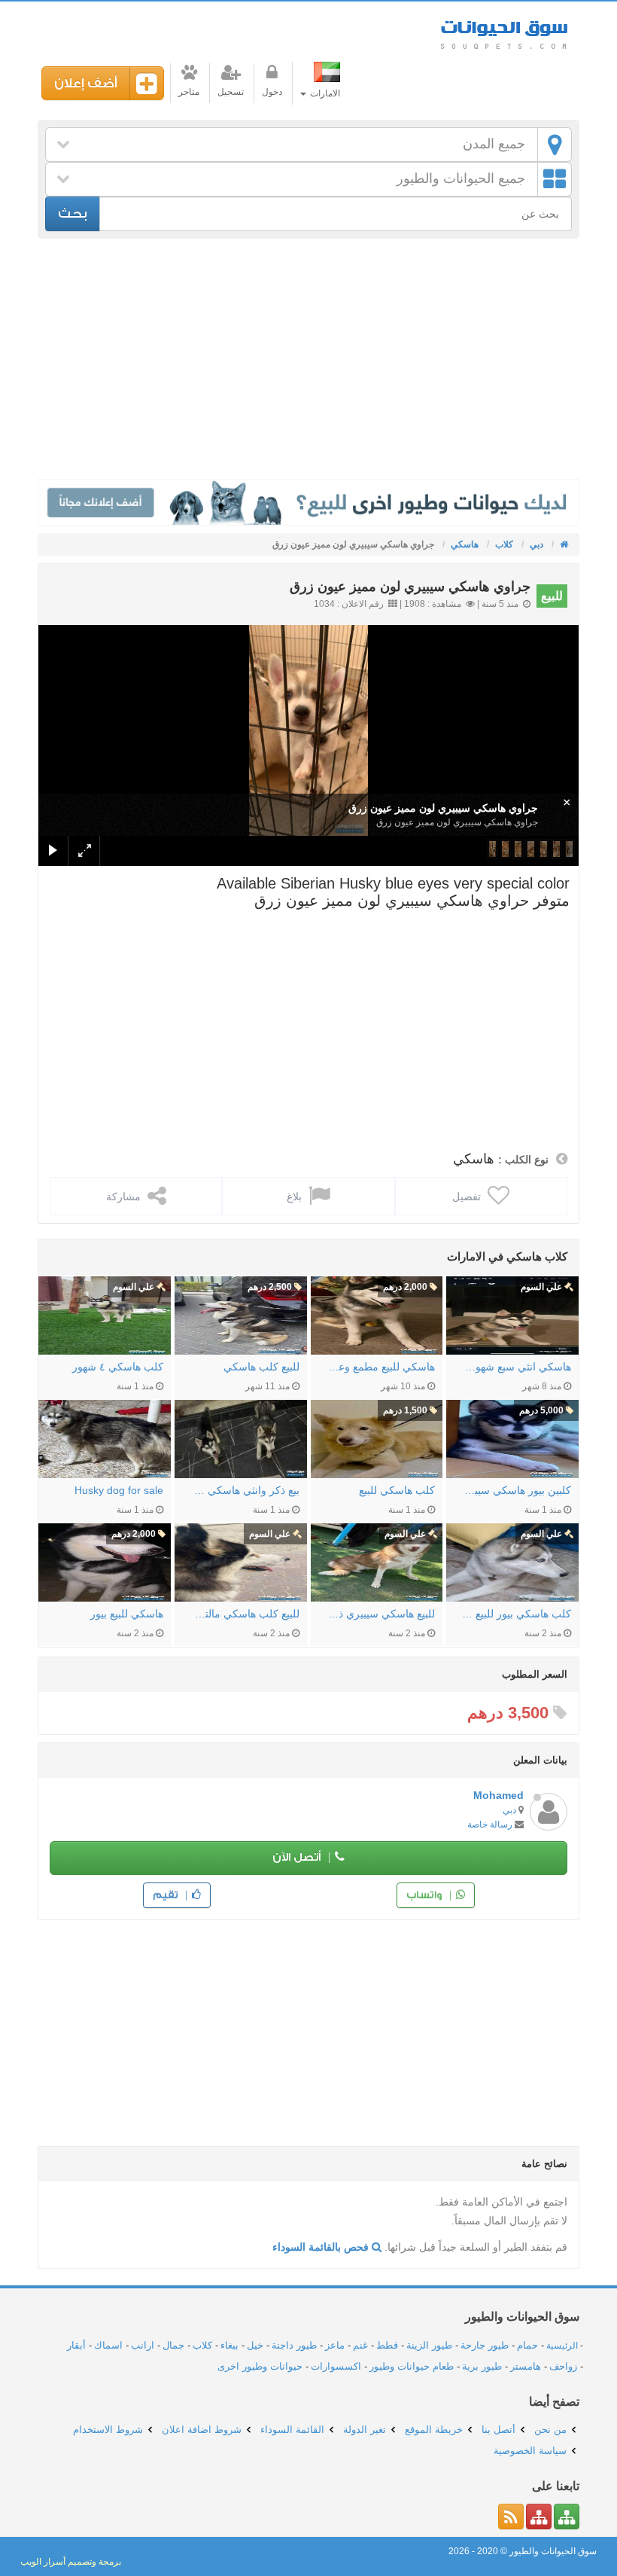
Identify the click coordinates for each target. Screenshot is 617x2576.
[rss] (511, 2517)
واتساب (426, 1895)
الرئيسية (562, 2346)
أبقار (76, 2345)
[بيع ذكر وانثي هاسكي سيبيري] (241, 1439)
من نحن (550, 2430)
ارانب (143, 2345)
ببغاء (229, 2345)
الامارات (324, 93)
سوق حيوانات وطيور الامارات (504, 30)
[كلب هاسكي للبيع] (377, 1439)
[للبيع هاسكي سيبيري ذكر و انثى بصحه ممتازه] (377, 1562)
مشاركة (125, 1197)
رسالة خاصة (490, 1825)
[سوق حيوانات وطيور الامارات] (563, 544)
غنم (360, 2345)
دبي (509, 1810)
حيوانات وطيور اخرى (260, 2366)
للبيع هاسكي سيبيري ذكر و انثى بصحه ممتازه (381, 1614)
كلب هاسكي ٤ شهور (118, 1367)
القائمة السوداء (292, 2430)
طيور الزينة (429, 2345)
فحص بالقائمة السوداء (322, 2247)
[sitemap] (567, 2517)
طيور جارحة (485, 2345)
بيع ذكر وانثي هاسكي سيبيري (245, 1490)
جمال (173, 2345)
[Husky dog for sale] (105, 1439)
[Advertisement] (308, 359)
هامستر (526, 2366)
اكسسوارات (336, 2366)
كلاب (202, 2345)
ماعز (335, 2345)
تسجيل (231, 92)
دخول (272, 92)
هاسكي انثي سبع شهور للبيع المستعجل (516, 1367)
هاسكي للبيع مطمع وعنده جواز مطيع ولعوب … (381, 1367)
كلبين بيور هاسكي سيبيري (516, 1490)
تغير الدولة (365, 2430)
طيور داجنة (294, 2345)
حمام (527, 2345)
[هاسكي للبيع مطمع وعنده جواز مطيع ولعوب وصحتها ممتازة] (377, 1315)
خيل (255, 2345)
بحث (73, 213)
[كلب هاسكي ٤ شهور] (105, 1315)
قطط (387, 2345)
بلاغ (296, 1197)
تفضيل (468, 1197)
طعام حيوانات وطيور (412, 2366)
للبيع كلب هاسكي (261, 1367)
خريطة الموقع (434, 2430)
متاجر (189, 92)
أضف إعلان (86, 83)
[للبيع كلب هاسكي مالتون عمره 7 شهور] (241, 1562)
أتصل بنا (498, 2430)
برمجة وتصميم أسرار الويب (71, 2562)
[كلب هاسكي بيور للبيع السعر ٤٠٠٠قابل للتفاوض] (512, 1562)
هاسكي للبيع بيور (127, 1614)
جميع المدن (494, 144)
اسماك (108, 2345)
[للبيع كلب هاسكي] (241, 1315)
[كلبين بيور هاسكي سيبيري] (512, 1439)
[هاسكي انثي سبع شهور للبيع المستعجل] (512, 1315)
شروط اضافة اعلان (202, 2430)
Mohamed (498, 1795)
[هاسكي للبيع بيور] (105, 1562)
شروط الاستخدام (108, 2430)
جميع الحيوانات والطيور (461, 178)
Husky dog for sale (119, 1490)
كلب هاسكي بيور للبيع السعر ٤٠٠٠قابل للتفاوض (516, 1614)
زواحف (563, 2366)
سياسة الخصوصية (530, 2451)
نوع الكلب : (523, 1160)
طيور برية (482, 2366)
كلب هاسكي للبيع (397, 1490)
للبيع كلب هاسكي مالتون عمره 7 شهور (245, 1614)
